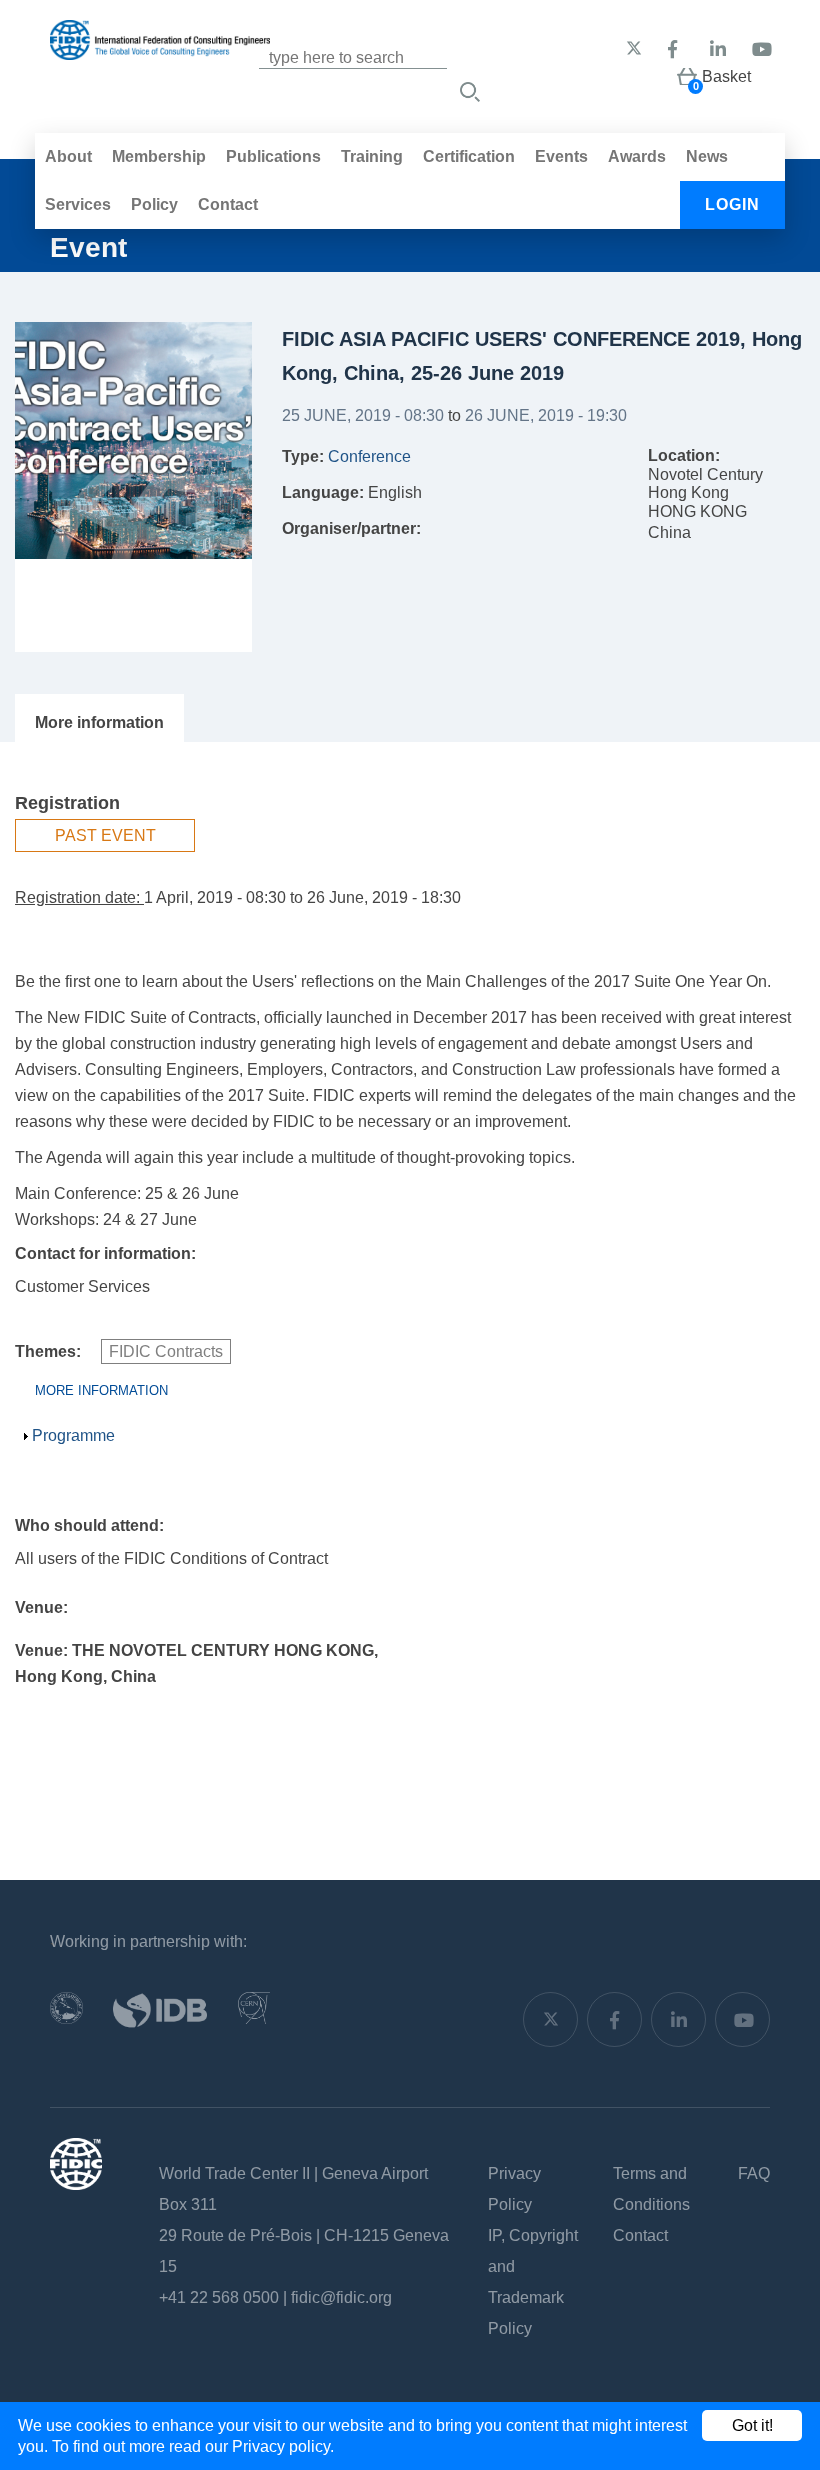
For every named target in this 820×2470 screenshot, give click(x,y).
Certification (469, 156)
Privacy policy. (283, 2446)
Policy (154, 204)
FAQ (754, 2173)
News (707, 156)
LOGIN (732, 204)
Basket (726, 76)
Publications (273, 156)
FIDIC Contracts (166, 1351)
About (68, 156)
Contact (228, 204)
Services (78, 204)
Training (372, 156)
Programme (73, 1435)
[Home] (160, 49)
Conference (369, 456)
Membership (159, 156)
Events (561, 156)
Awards (637, 156)
